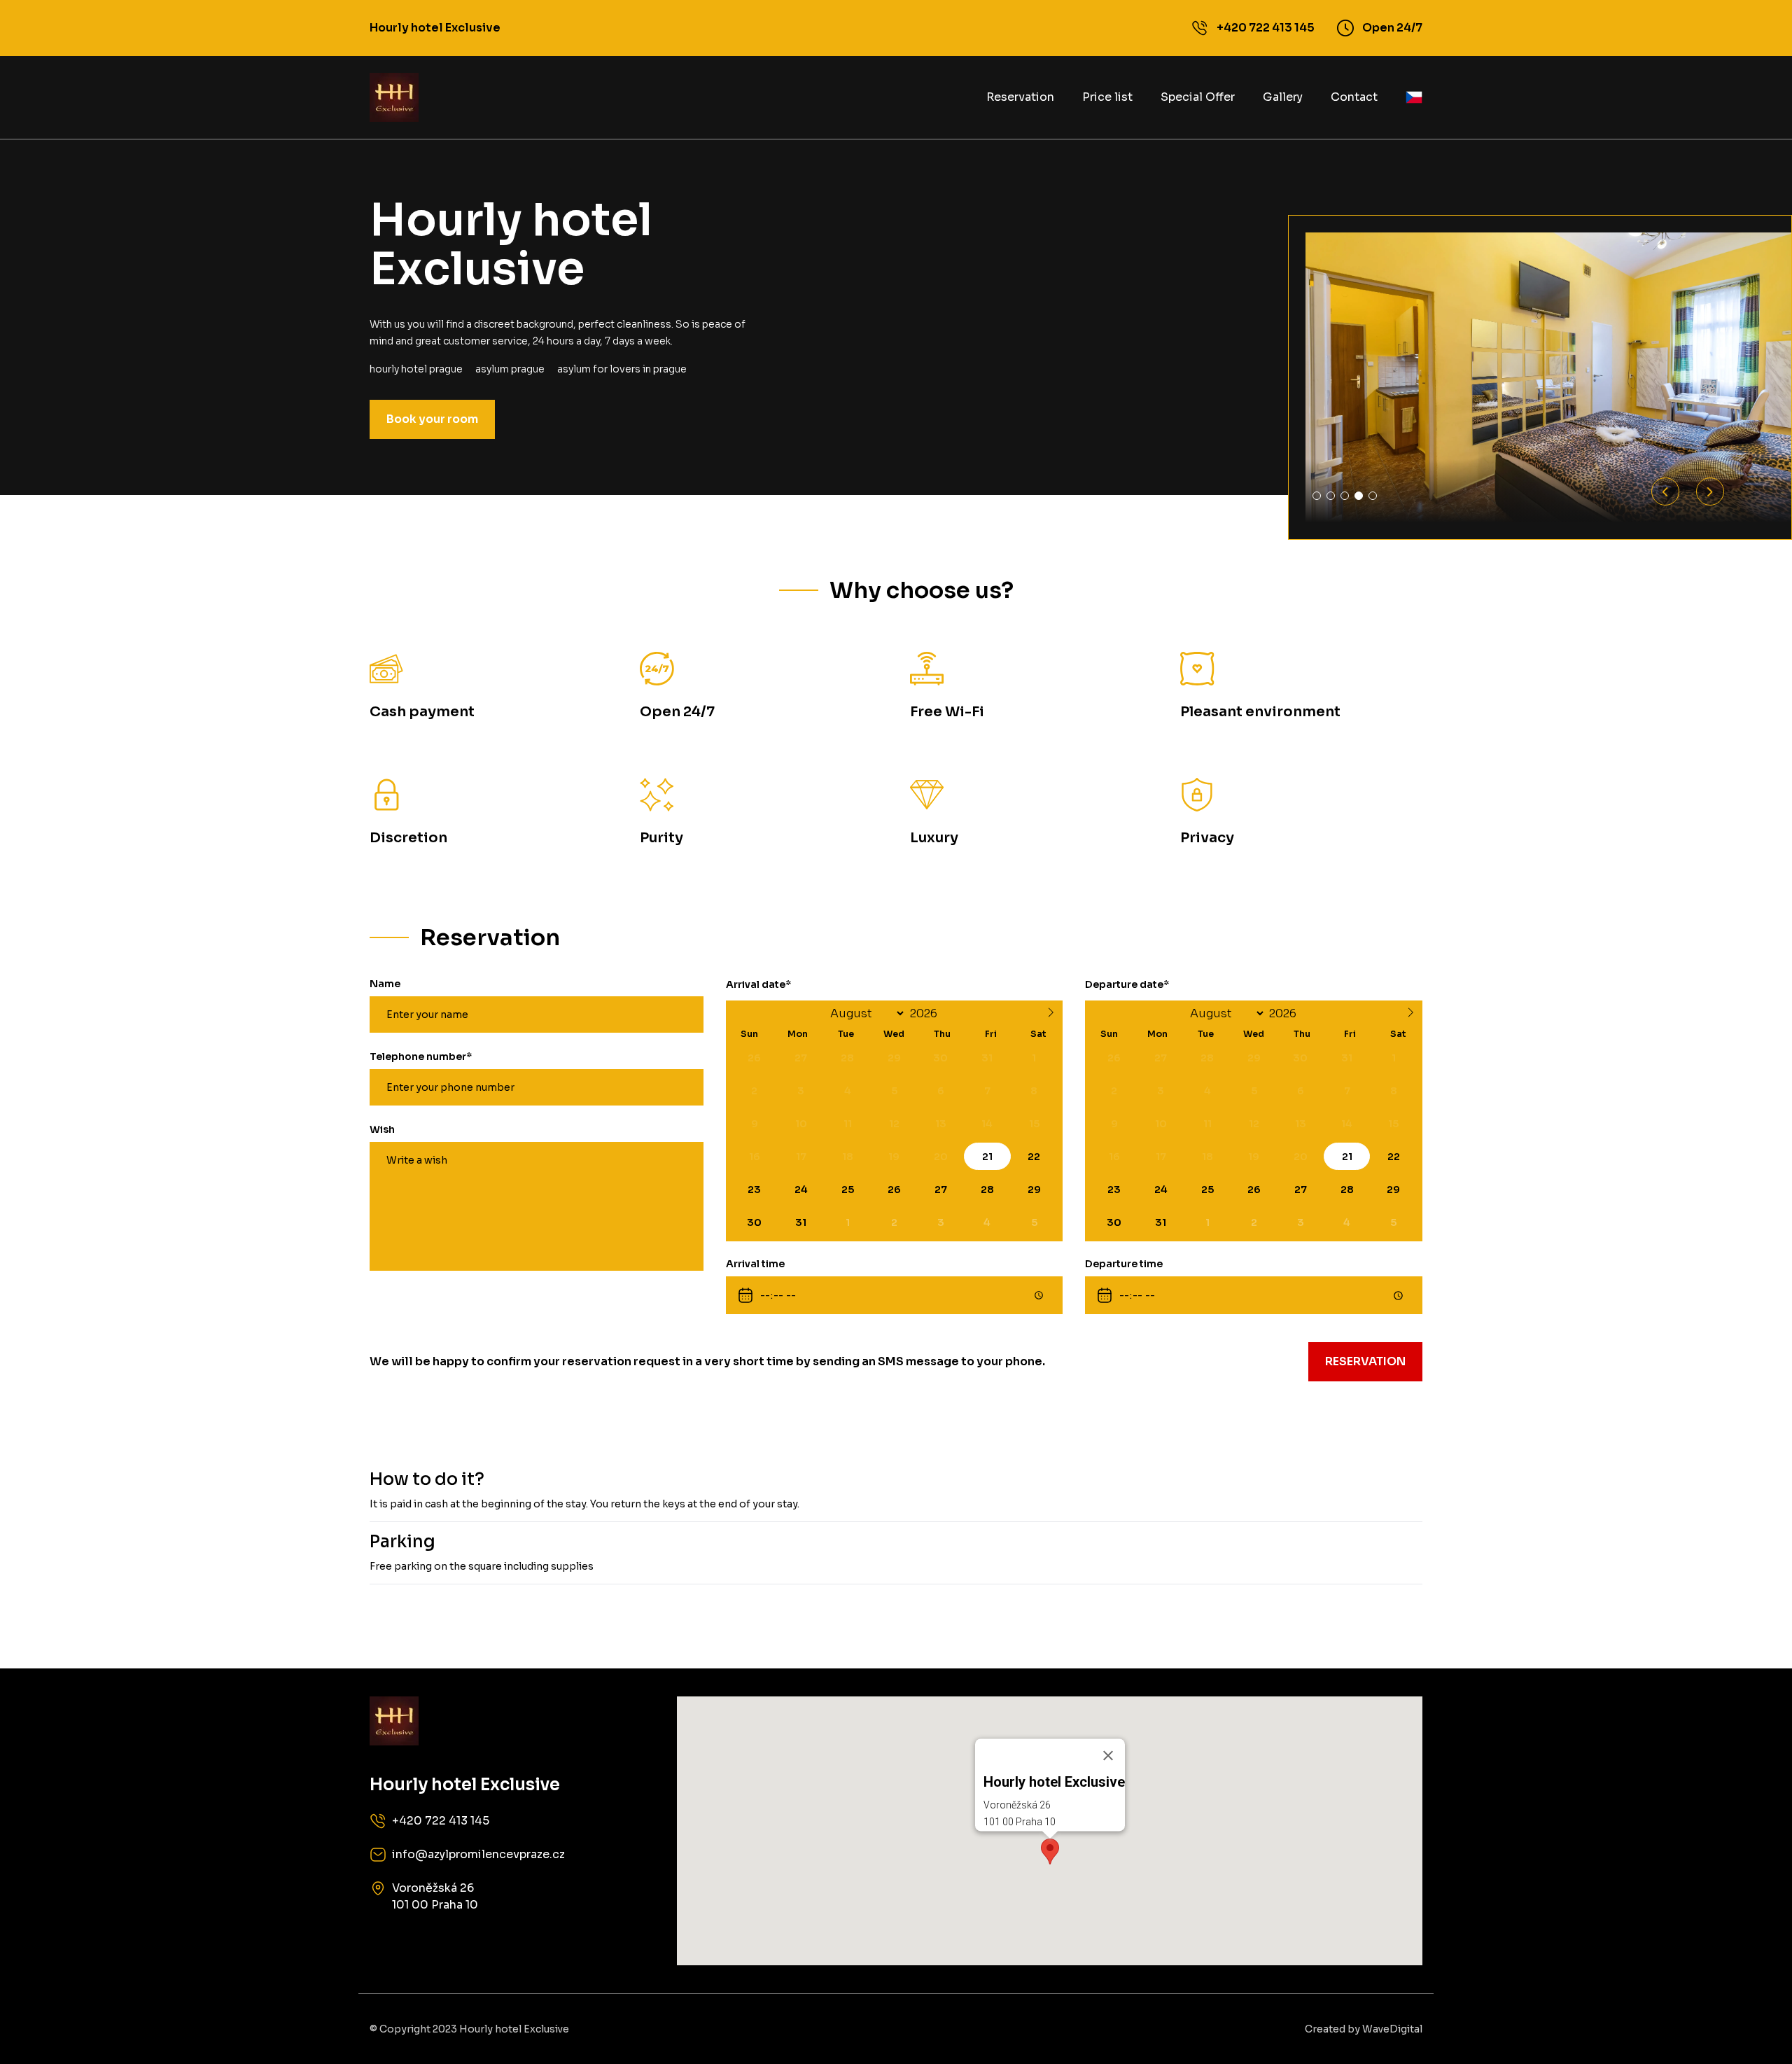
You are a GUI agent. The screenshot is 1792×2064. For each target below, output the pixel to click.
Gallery (1283, 97)
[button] (1050, 1852)
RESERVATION (1365, 1361)
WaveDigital (1392, 2029)
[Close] (1108, 1755)
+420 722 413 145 (1266, 28)
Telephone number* (421, 1057)
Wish (382, 1129)
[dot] (1317, 496)
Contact (1354, 97)
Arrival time (755, 1264)
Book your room (432, 419)
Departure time (1124, 1264)
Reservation (1020, 97)
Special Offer (1198, 97)
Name (385, 984)
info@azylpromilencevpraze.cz (478, 1854)
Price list (1107, 97)
